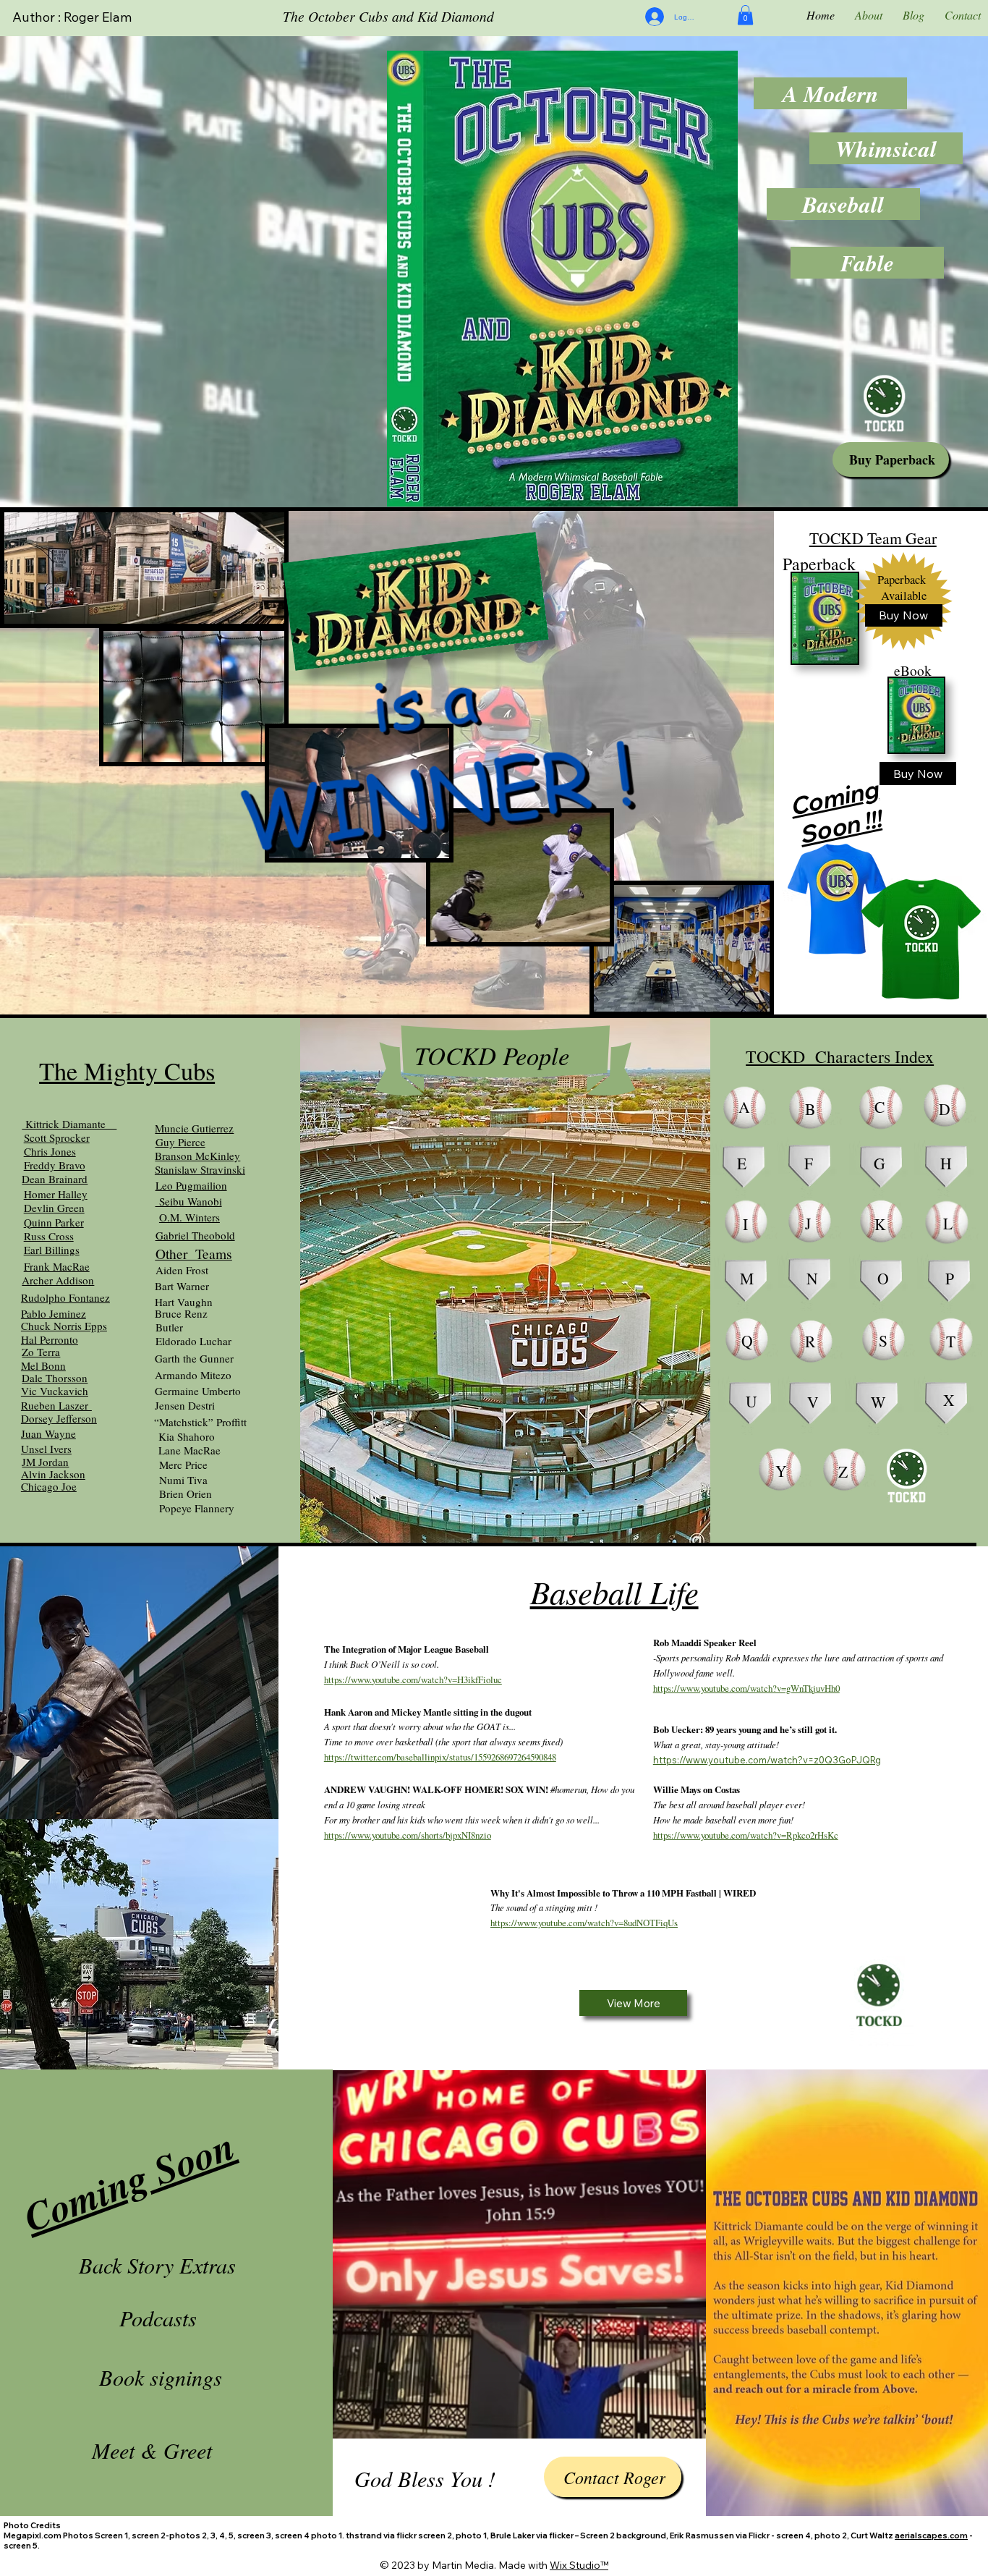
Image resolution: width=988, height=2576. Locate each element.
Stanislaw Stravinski (200, 1169)
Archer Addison (58, 1280)
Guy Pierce (180, 1142)
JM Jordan (45, 1462)
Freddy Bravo (55, 1165)
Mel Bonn (43, 1365)
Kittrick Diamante (69, 1124)
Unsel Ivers (46, 1449)
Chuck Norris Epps (64, 1326)
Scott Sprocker (57, 1137)
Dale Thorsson (55, 1378)
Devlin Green (54, 1208)
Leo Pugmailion (191, 1185)
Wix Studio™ (579, 2565)
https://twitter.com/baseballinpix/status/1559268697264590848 (440, 1757)
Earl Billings (52, 1250)
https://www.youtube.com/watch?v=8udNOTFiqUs (584, 1923)
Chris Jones (50, 1151)
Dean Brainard (55, 1179)
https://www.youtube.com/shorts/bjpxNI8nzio (408, 1835)
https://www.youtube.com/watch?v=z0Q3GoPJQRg (767, 1760)
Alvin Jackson (53, 1474)
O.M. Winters (189, 1217)
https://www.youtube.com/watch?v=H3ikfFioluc (413, 1679)
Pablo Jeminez (54, 1313)
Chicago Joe (49, 1486)
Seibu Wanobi (189, 1201)
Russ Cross (49, 1236)
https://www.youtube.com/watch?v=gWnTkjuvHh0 (746, 1688)
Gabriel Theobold (195, 1235)
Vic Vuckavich (55, 1391)
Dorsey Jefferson (59, 1418)
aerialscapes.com (931, 2535)
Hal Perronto (50, 1339)
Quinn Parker (54, 1222)
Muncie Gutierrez (194, 1128)
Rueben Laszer (56, 1405)
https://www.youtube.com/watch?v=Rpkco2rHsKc (746, 1835)
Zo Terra (41, 1352)
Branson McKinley (197, 1156)
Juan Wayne (48, 1433)
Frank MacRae (57, 1266)
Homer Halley (56, 1194)
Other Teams (194, 1253)
